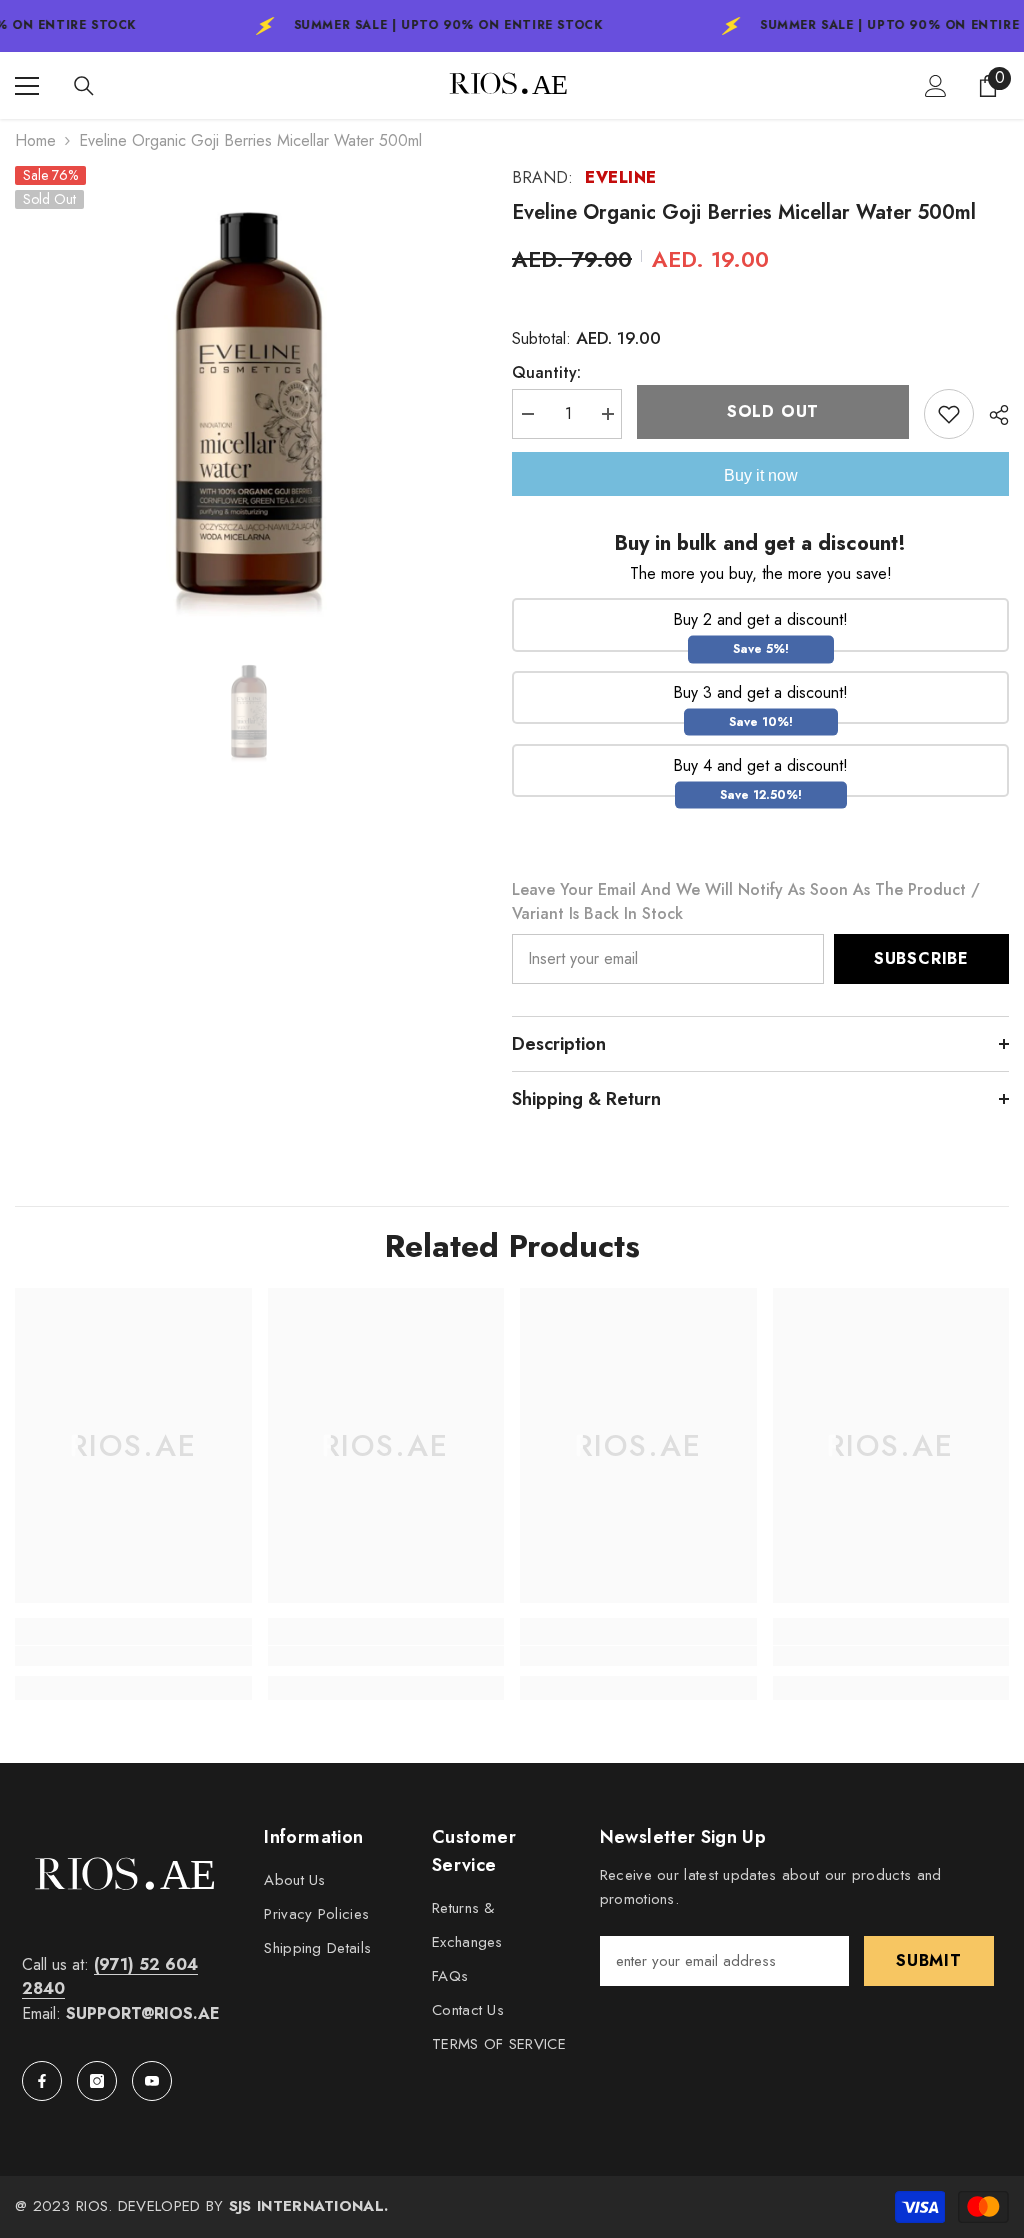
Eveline (621, 177)
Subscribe (921, 958)
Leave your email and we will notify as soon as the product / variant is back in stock (746, 901)
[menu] (27, 86)
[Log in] (936, 86)
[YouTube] (152, 2081)
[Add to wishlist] (949, 414)
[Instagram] (97, 2081)
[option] (248, 399)
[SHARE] (991, 415)
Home (35, 140)
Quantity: (546, 372)
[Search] (84, 86)
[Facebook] (42, 2081)
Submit (929, 1960)
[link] (133, 1656)
